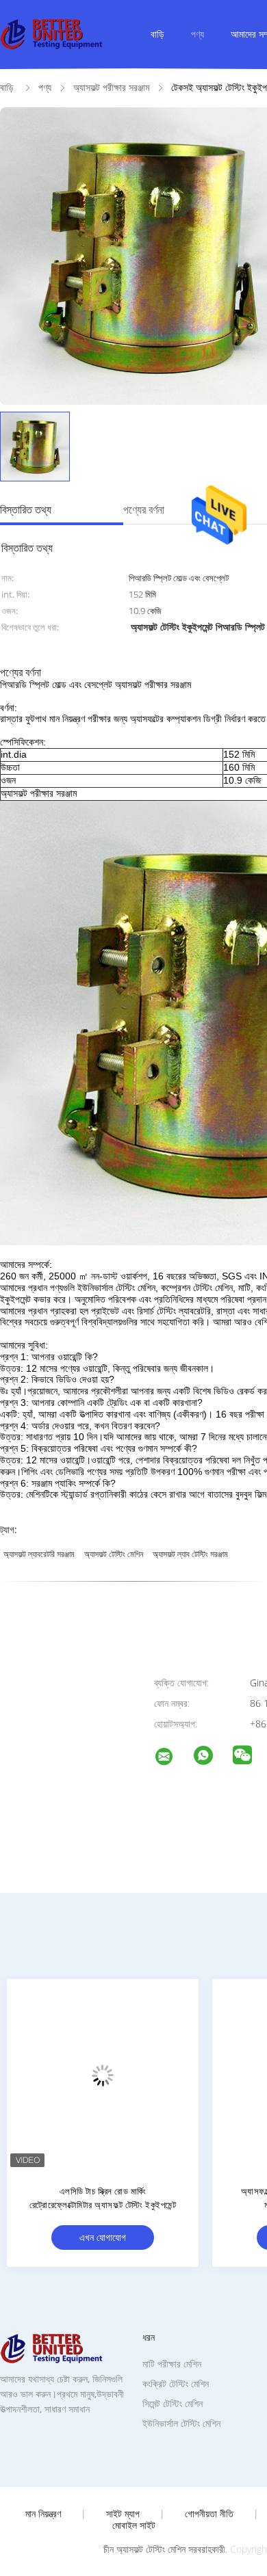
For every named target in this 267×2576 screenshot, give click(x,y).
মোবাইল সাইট (134, 2525)
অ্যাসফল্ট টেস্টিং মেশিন (114, 1554)
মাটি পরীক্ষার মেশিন (172, 2364)
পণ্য (198, 34)
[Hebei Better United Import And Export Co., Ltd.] (173, 1758)
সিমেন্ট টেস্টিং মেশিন (173, 2403)
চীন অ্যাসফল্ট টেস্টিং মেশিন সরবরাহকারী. (167, 2549)
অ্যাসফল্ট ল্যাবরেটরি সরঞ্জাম (39, 1554)
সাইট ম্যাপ (123, 2514)
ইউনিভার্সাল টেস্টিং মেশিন (181, 2423)
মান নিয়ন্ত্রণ (43, 2514)
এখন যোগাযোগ (103, 2237)
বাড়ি (157, 34)
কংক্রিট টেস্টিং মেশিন (176, 2384)
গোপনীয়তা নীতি (209, 2514)
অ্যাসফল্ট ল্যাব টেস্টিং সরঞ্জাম (190, 1554)
